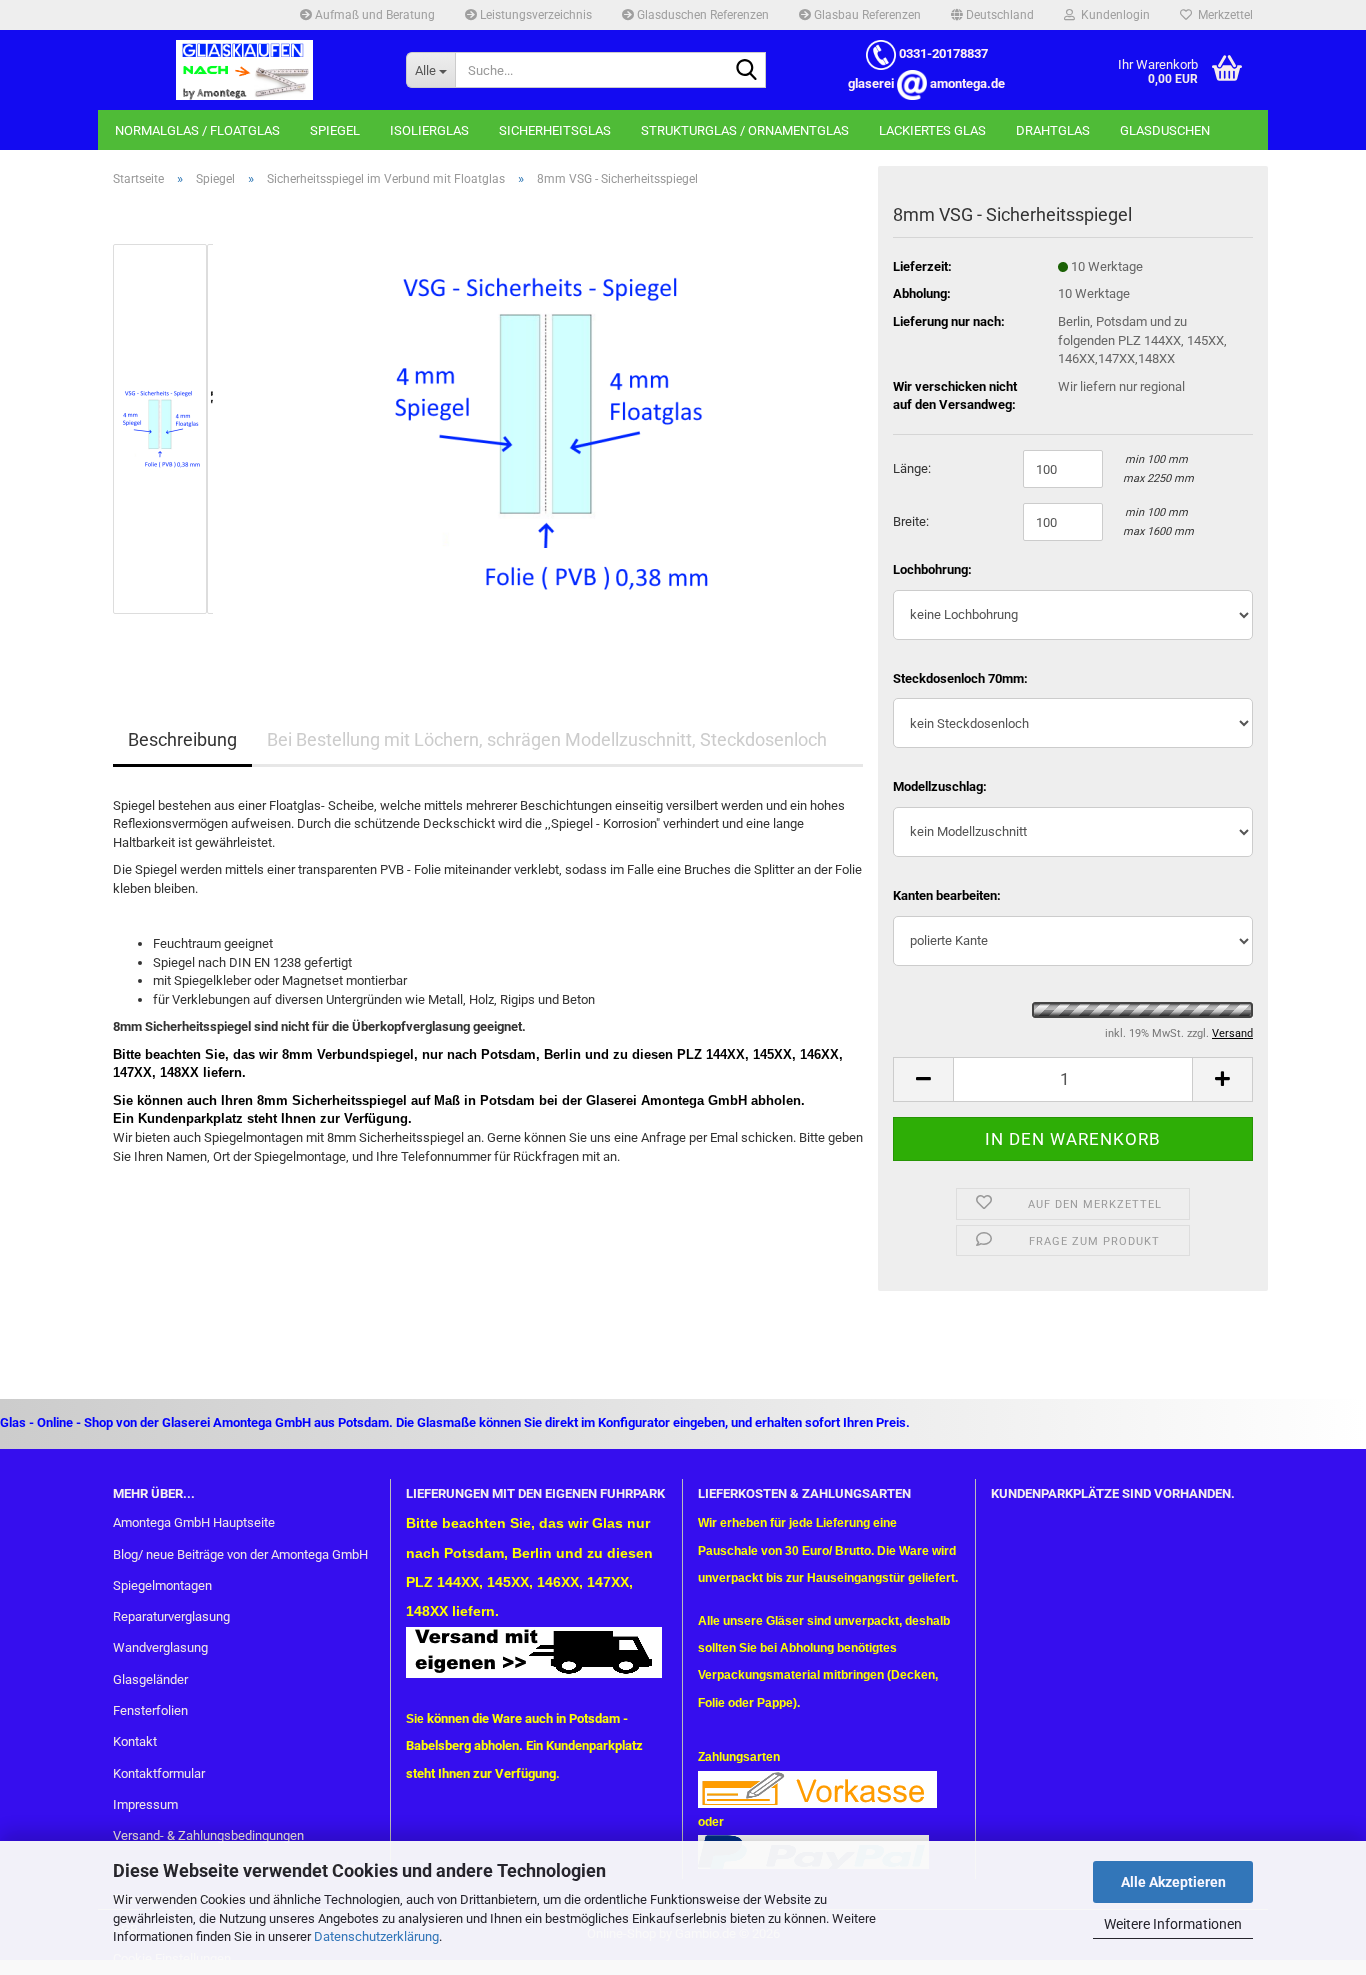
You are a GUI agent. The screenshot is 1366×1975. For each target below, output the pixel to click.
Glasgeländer (150, 1679)
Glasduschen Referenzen (701, 15)
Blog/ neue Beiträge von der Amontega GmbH (240, 1554)
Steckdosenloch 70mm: (960, 678)
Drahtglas (1053, 130)
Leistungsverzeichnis (534, 15)
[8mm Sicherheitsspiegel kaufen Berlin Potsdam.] (546, 427)
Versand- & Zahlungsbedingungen (208, 1835)
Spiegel (335, 130)
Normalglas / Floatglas (197, 130)
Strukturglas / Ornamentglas (745, 130)
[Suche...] (747, 71)
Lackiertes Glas (932, 130)
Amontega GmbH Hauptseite (194, 1522)
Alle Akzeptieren (1173, 1882)
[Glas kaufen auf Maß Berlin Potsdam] (244, 70)
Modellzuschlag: (940, 786)
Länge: (912, 468)
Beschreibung (182, 739)
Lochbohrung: (932, 569)
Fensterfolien (150, 1710)
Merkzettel (1222, 15)
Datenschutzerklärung (376, 1936)
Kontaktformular (159, 1773)
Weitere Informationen (1173, 1924)
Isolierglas (429, 130)
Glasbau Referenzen (866, 15)
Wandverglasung (160, 1647)
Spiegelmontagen (162, 1585)
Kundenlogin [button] (1112, 15)
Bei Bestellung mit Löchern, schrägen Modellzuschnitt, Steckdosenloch (547, 739)
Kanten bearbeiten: (947, 895)
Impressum (145, 1804)
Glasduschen (1165, 130)
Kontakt (135, 1741)
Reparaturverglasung (171, 1616)
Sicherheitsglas (555, 130)
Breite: (911, 521)
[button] (992, 15)
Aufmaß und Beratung (373, 15)
